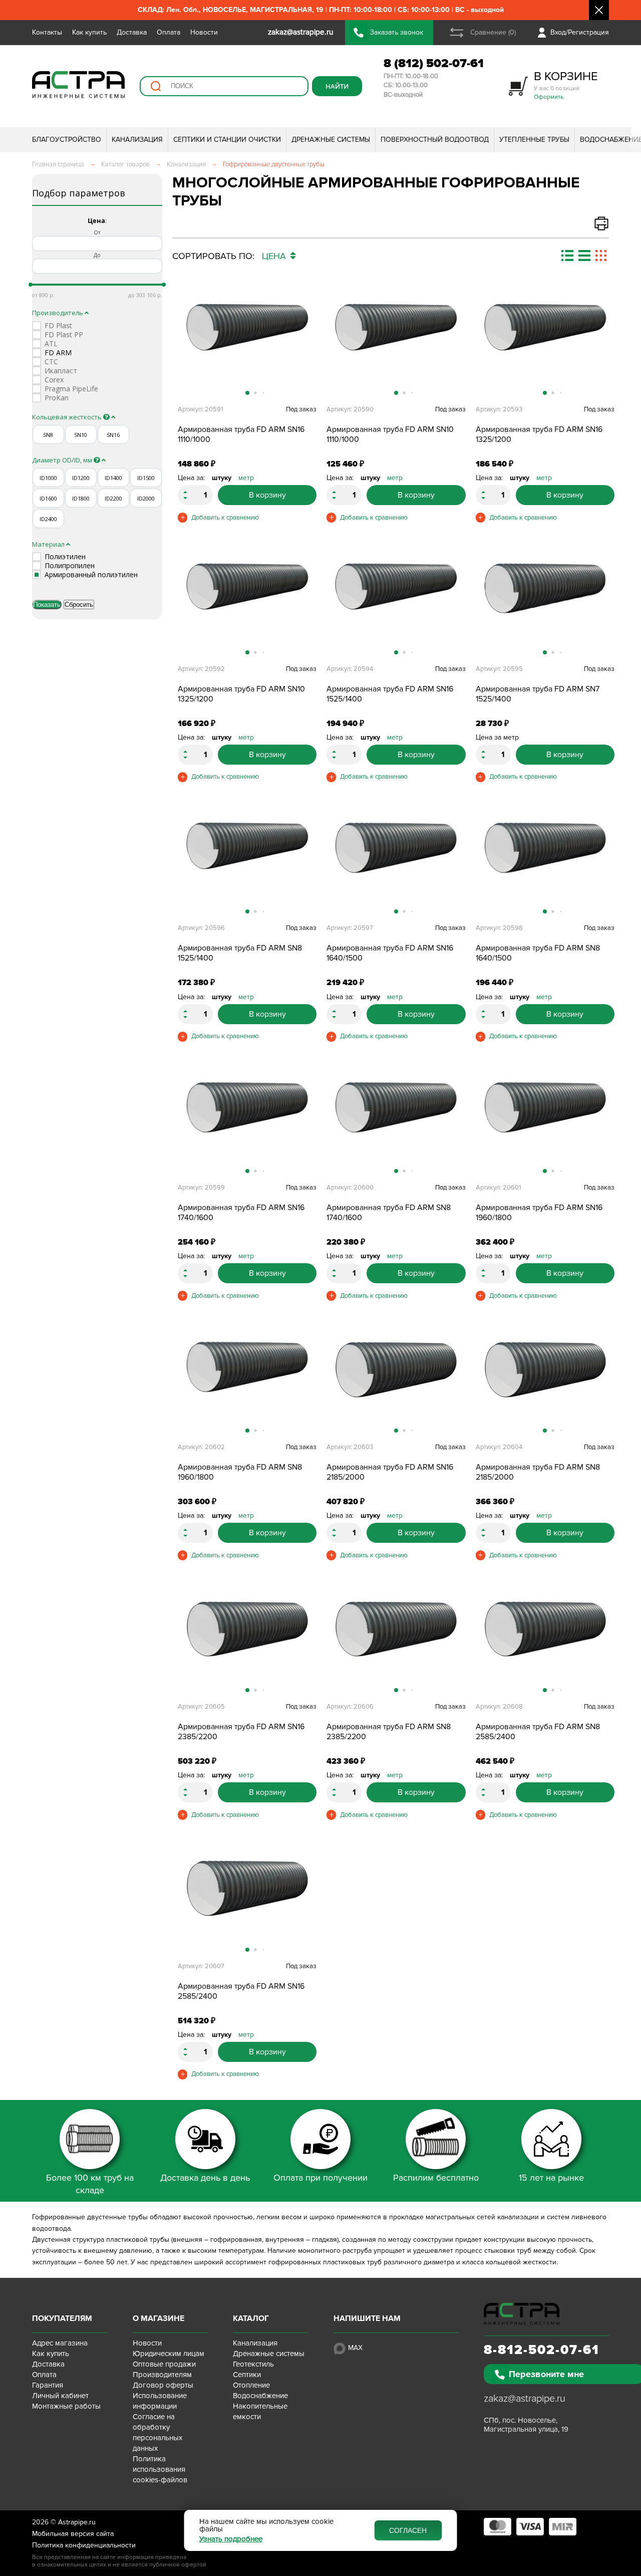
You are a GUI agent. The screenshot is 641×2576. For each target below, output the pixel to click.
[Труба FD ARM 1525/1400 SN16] (396, 604)
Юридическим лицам (169, 2354)
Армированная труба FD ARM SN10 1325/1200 (241, 694)
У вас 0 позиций (566, 85)
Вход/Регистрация (580, 32)
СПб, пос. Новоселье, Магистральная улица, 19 (526, 2425)
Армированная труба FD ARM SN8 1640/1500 (538, 953)
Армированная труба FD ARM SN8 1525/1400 (240, 953)
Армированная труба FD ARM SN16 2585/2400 (241, 1991)
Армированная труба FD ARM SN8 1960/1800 (240, 1472)
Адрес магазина (60, 2343)
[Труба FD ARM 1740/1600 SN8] (396, 1122)
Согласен (408, 2530)
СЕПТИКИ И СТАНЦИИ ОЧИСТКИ (227, 140)
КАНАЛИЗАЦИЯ (137, 140)
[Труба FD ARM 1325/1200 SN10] (247, 604)
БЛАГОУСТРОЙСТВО (67, 140)
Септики (247, 2375)
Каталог (251, 2318)
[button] (307, 349)
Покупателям (62, 2318)
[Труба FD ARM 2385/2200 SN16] (247, 1642)
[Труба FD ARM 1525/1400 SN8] (247, 863)
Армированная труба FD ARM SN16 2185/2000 (390, 1472)
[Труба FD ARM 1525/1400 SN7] (545, 604)
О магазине (158, 2318)
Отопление (251, 2385)
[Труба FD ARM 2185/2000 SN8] (545, 1382)
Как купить (89, 32)
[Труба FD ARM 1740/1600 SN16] (247, 1122)
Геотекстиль (253, 2364)
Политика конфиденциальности (84, 2545)
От (97, 232)
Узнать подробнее (231, 2539)
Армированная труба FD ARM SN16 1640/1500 (390, 953)
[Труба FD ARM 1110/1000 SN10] (396, 344)
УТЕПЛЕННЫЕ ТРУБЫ (534, 140)
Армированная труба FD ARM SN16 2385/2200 (241, 1732)
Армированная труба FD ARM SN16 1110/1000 (241, 434)
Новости (204, 32)
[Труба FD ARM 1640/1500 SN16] (396, 863)
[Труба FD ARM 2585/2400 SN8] (545, 1642)
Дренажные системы (269, 2354)
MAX (355, 2348)
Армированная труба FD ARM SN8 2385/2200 (389, 1732)
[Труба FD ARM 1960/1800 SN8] (247, 1382)
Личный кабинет (60, 2396)
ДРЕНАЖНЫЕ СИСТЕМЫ (331, 140)
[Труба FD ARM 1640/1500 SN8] (545, 863)
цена (275, 256)
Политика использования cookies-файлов (160, 2469)
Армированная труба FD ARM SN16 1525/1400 (390, 694)
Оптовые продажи (164, 2364)
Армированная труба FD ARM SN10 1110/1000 (390, 434)
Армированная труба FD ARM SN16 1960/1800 (539, 1213)
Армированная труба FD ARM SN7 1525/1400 (538, 694)
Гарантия (48, 2385)
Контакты (47, 32)
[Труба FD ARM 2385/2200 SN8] (396, 1642)
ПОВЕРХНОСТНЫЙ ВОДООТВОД (435, 140)
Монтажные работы (66, 2406)
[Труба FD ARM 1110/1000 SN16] (247, 344)
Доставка (132, 32)
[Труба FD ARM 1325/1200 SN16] (545, 344)
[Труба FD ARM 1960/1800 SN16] (545, 1122)
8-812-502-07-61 (542, 2350)
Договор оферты (163, 2385)
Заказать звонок (397, 32)
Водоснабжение (260, 2396)
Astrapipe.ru (77, 2522)
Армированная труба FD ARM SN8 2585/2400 (538, 1732)
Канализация (255, 2343)
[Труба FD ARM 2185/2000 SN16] (396, 1382)
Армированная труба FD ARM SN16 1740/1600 (241, 1213)
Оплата (169, 32)
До (97, 255)
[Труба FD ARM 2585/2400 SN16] (247, 1901)
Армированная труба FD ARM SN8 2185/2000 (538, 1472)
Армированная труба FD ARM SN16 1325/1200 (539, 434)
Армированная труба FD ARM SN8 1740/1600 (389, 1213)
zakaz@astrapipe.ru (525, 2399)
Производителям (162, 2375)
